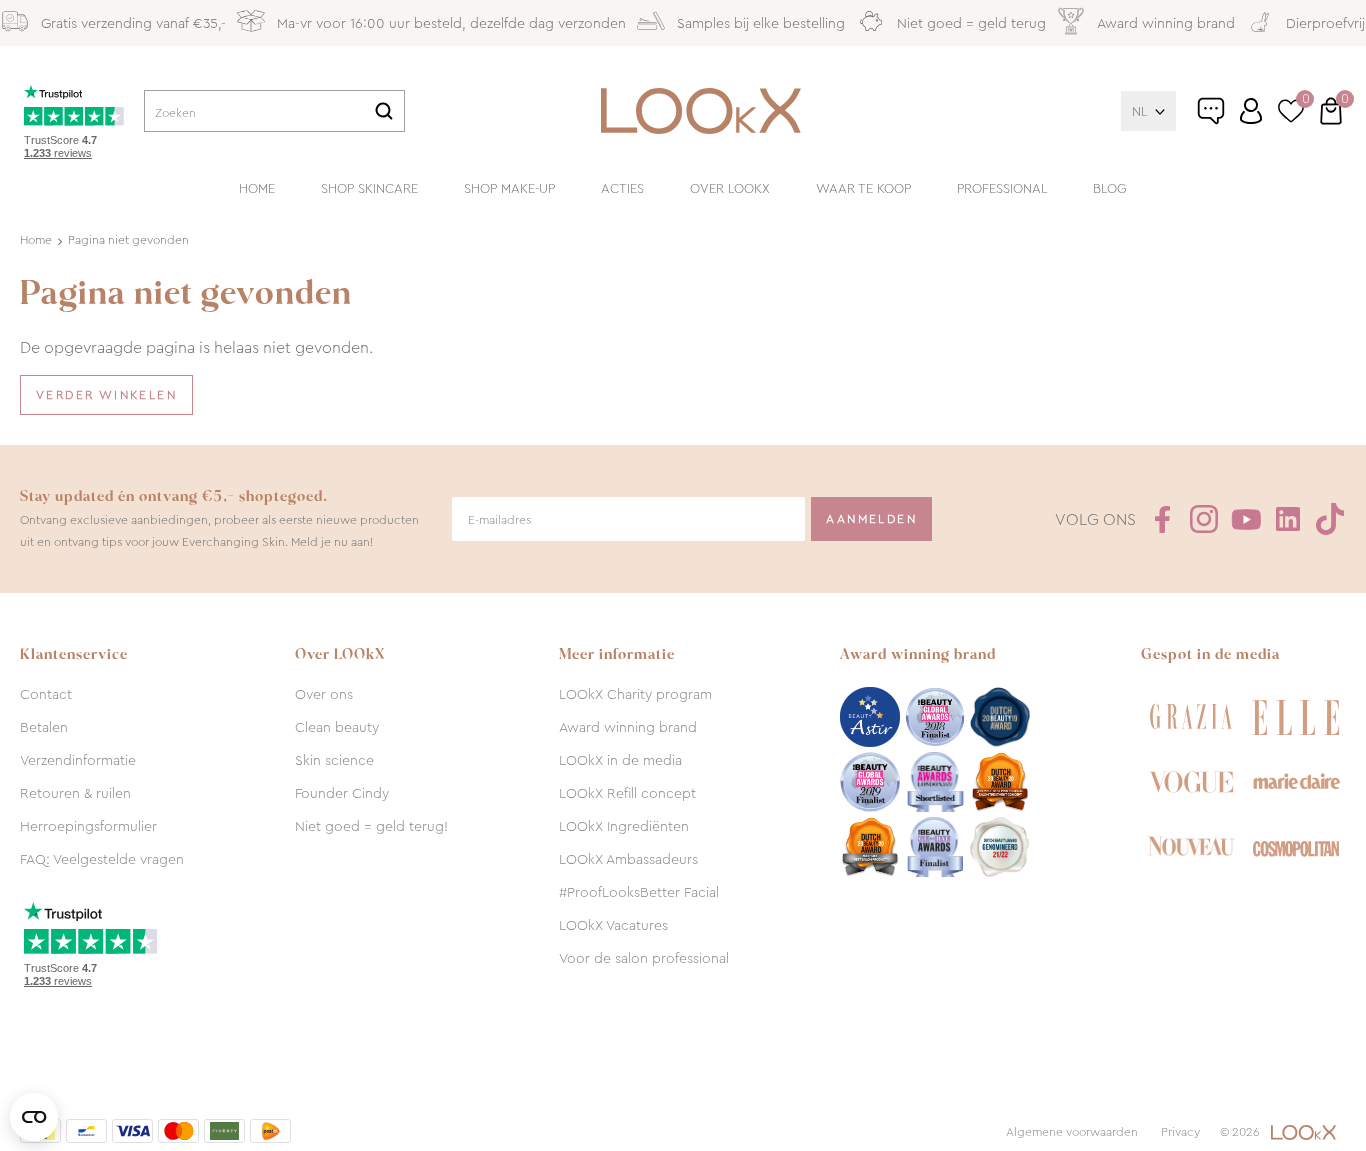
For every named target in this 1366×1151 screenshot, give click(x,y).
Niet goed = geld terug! (371, 826)
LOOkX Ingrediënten (624, 826)
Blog (1110, 188)
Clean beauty (337, 727)
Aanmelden (871, 519)
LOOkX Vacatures (613, 925)
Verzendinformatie (78, 760)
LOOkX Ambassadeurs (628, 859)
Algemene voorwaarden (1072, 1132)
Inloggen (1251, 111)
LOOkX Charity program (635, 694)
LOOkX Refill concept (627, 793)
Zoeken (384, 111)
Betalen (44, 727)
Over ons (324, 694)
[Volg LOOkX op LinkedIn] (1288, 519)
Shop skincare (369, 188)
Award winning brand (628, 727)
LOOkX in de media (620, 760)
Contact (46, 694)
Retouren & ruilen (75, 793)
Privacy (1180, 1132)
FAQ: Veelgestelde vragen (102, 859)
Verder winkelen (106, 395)
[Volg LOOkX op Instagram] (1204, 519)
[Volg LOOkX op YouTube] (1246, 519)
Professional (1002, 188)
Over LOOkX (730, 188)
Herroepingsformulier (88, 826)
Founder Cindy (342, 793)
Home (257, 188)
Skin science (334, 760)
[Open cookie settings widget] (34, 1117)
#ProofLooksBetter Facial (639, 892)
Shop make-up (509, 188)
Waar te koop (863, 188)
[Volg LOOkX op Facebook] (1162, 519)
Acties (622, 188)
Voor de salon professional (644, 958)
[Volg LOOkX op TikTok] (1330, 519)
